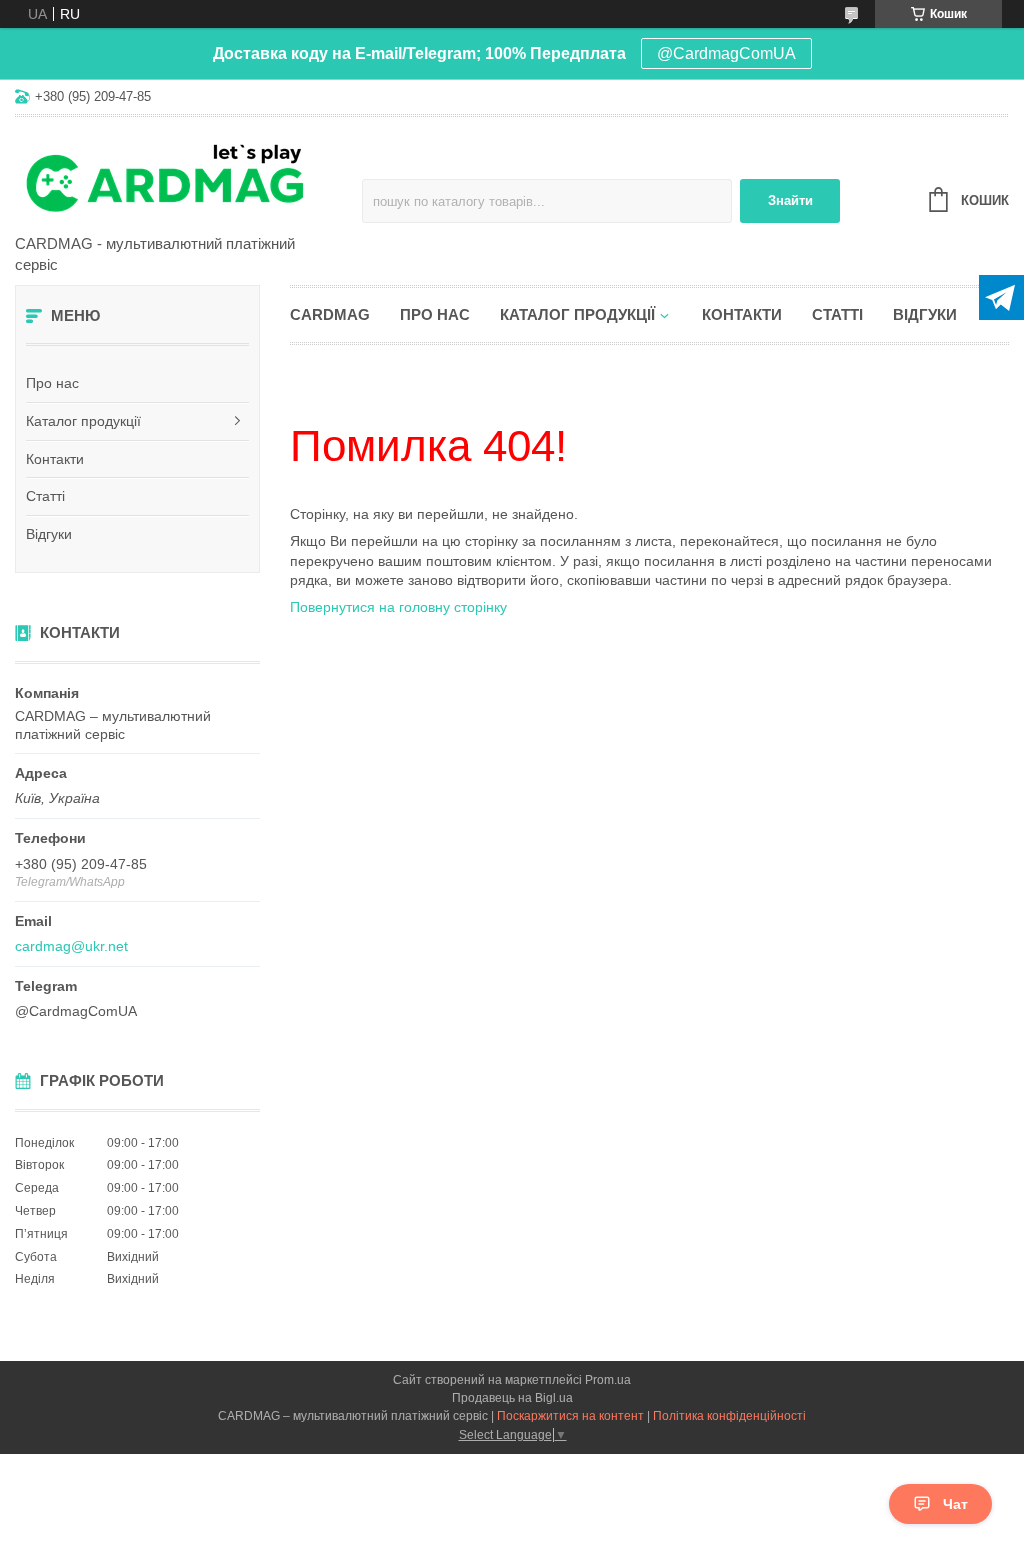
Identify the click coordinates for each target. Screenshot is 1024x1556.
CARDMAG (330, 314)
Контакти (55, 459)
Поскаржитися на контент (570, 1416)
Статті (45, 496)
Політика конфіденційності (729, 1416)
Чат (955, 1504)
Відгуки (49, 534)
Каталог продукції (83, 421)
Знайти (790, 200)
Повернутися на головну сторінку (398, 607)
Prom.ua (608, 1380)
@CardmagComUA (726, 53)
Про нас (52, 383)
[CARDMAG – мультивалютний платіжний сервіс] (188, 177)
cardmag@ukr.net (71, 946)
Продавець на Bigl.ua (512, 1398)
